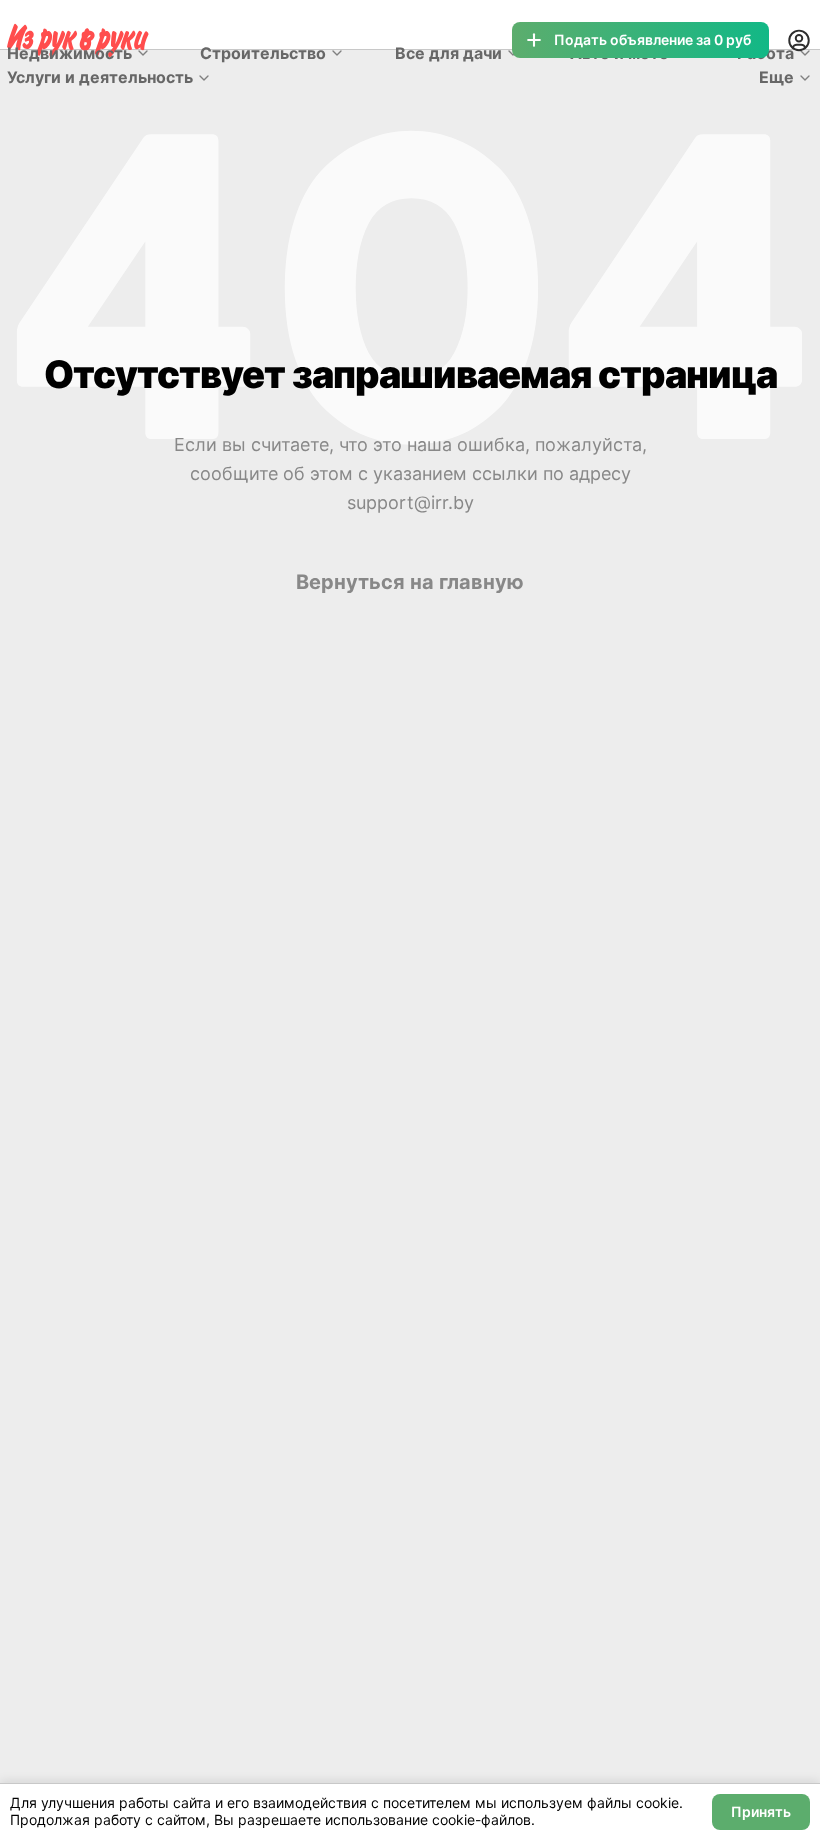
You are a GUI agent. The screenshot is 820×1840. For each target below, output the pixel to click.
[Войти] (799, 40)
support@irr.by (410, 502)
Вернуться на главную (410, 582)
